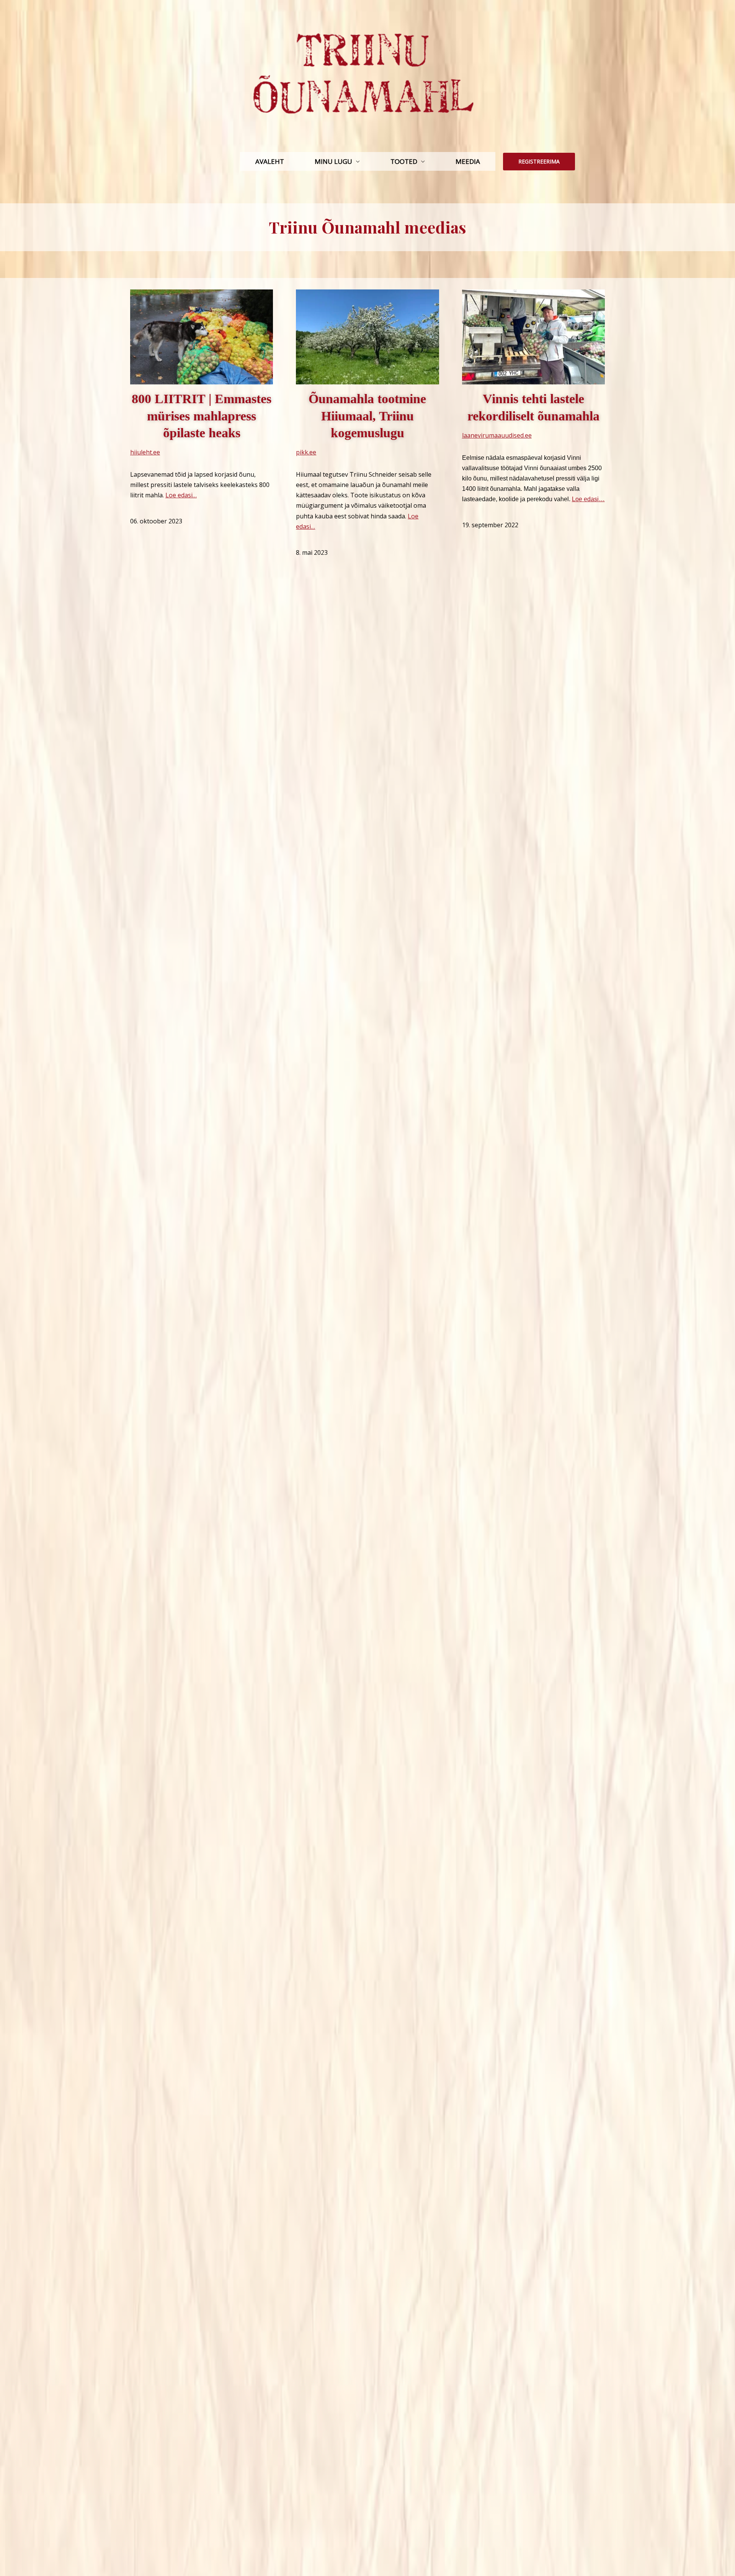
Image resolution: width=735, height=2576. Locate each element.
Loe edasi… (181, 495)
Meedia (468, 161)
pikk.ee (306, 452)
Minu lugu (333, 161)
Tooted (404, 161)
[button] (539, 162)
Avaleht (270, 161)
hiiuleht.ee (145, 452)
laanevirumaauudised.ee (497, 435)
